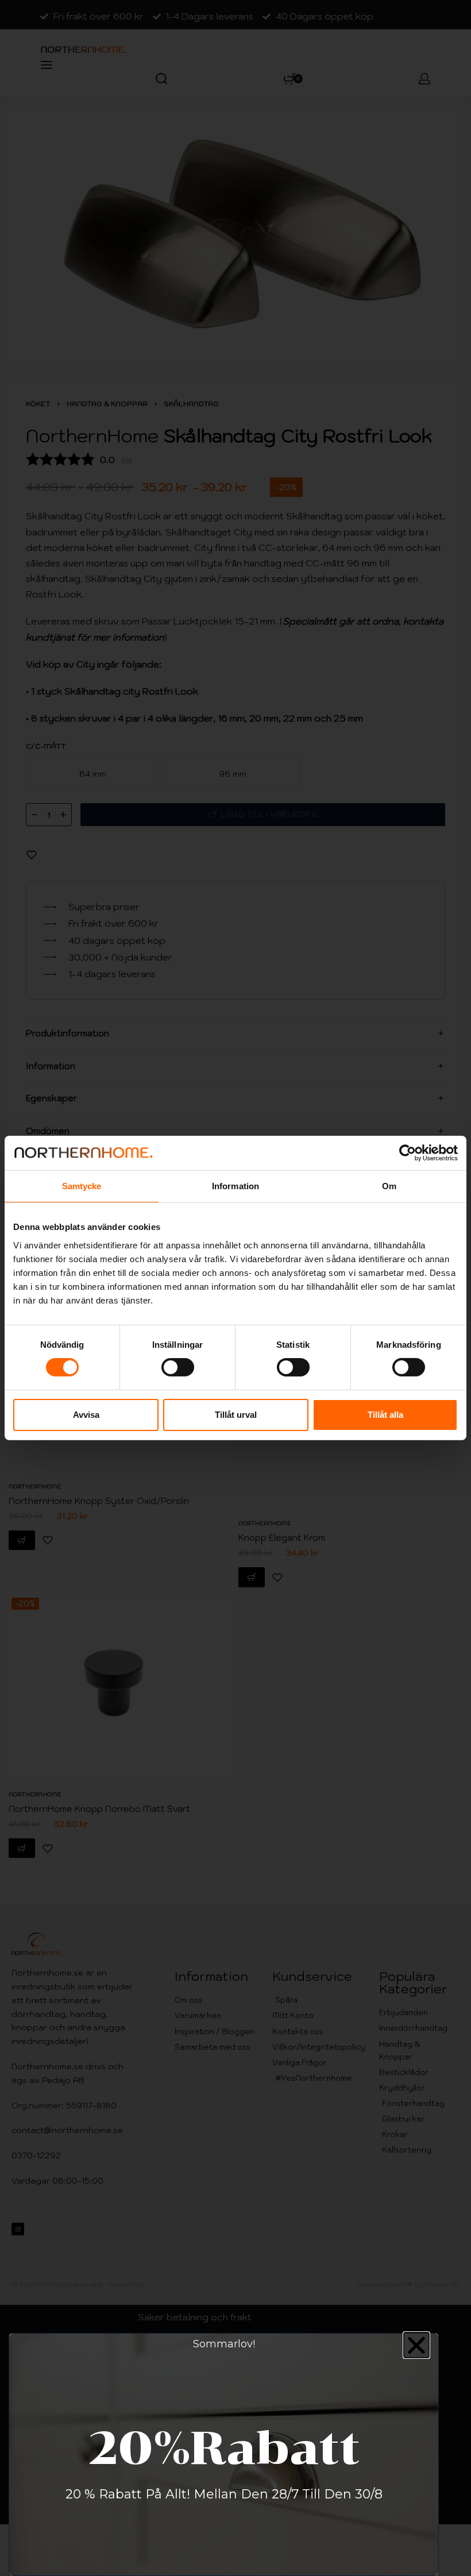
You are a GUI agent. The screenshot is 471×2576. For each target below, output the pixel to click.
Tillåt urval (236, 1415)
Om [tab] (389, 1186)
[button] (416, 2345)
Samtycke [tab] (82, 1186)
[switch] (178, 1367)
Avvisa (86, 1415)
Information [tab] (235, 1186)
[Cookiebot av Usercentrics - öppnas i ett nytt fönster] (408, 1153)
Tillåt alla (385, 1415)
